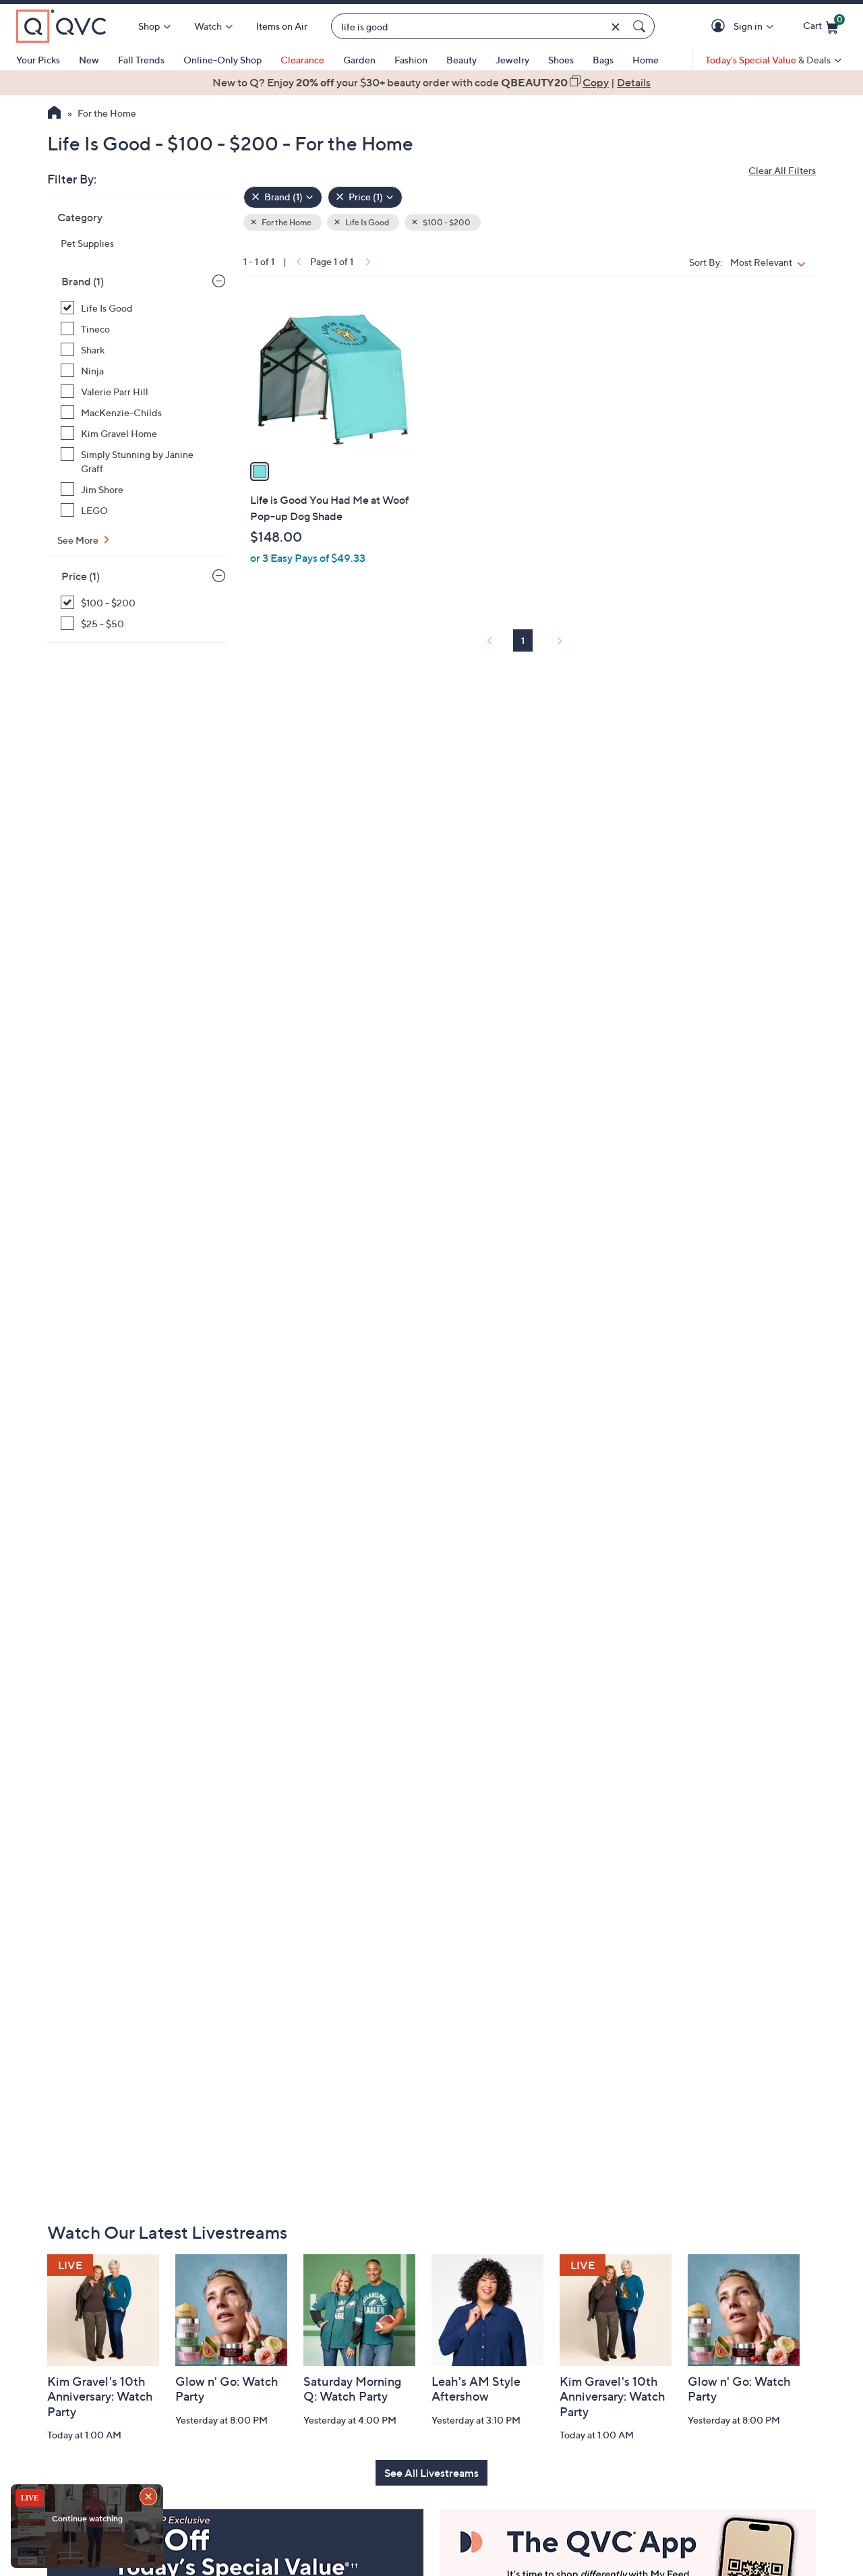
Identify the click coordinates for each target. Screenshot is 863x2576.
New (89, 60)
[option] (431, 82)
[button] (720, 27)
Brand (83, 281)
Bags (603, 60)
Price (81, 576)
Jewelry (512, 60)
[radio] (260, 471)
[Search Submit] (641, 26)
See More (79, 540)
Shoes (561, 60)
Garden (359, 60)
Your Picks (38, 60)
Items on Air (282, 26)
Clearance (302, 60)
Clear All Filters (782, 170)
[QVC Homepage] (54, 114)
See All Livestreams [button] (431, 2473)
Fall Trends (141, 60)
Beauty (462, 60)
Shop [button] (149, 26)
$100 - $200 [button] (446, 222)
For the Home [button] (286, 222)
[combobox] (479, 27)
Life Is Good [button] (366, 222)
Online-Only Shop (222, 60)
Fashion (411, 60)
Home (646, 60)
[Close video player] (150, 2498)
